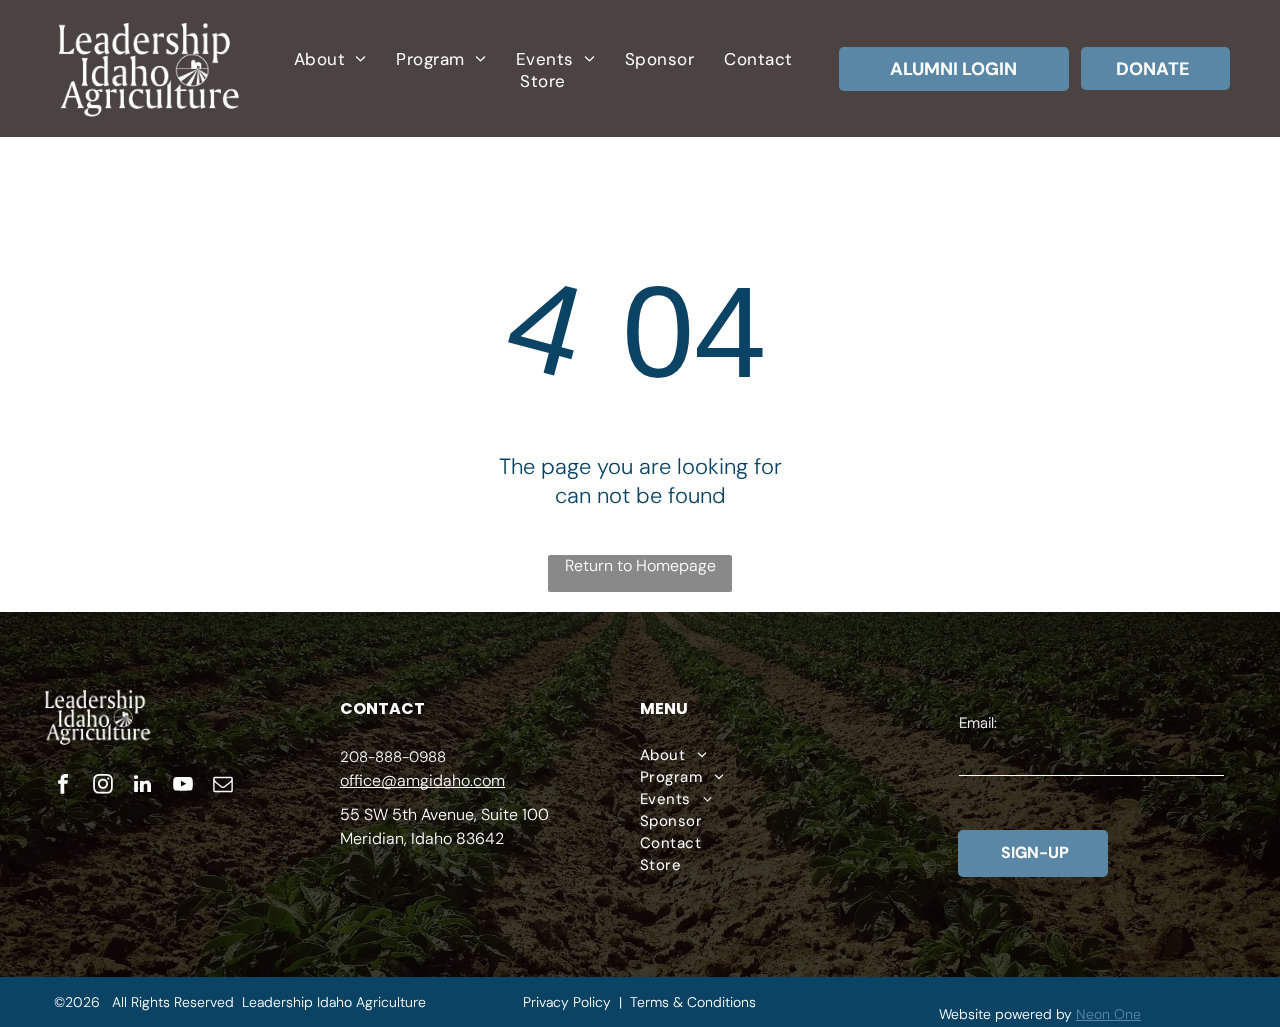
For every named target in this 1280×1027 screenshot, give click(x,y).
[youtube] (183, 786)
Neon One (1108, 1014)
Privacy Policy (567, 1002)
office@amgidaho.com (422, 780)
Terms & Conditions (693, 1002)
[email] (223, 786)
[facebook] (63, 786)
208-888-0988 (393, 757)
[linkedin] (143, 786)
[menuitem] (330, 59)
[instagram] (103, 786)
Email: (978, 723)
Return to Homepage (640, 565)
